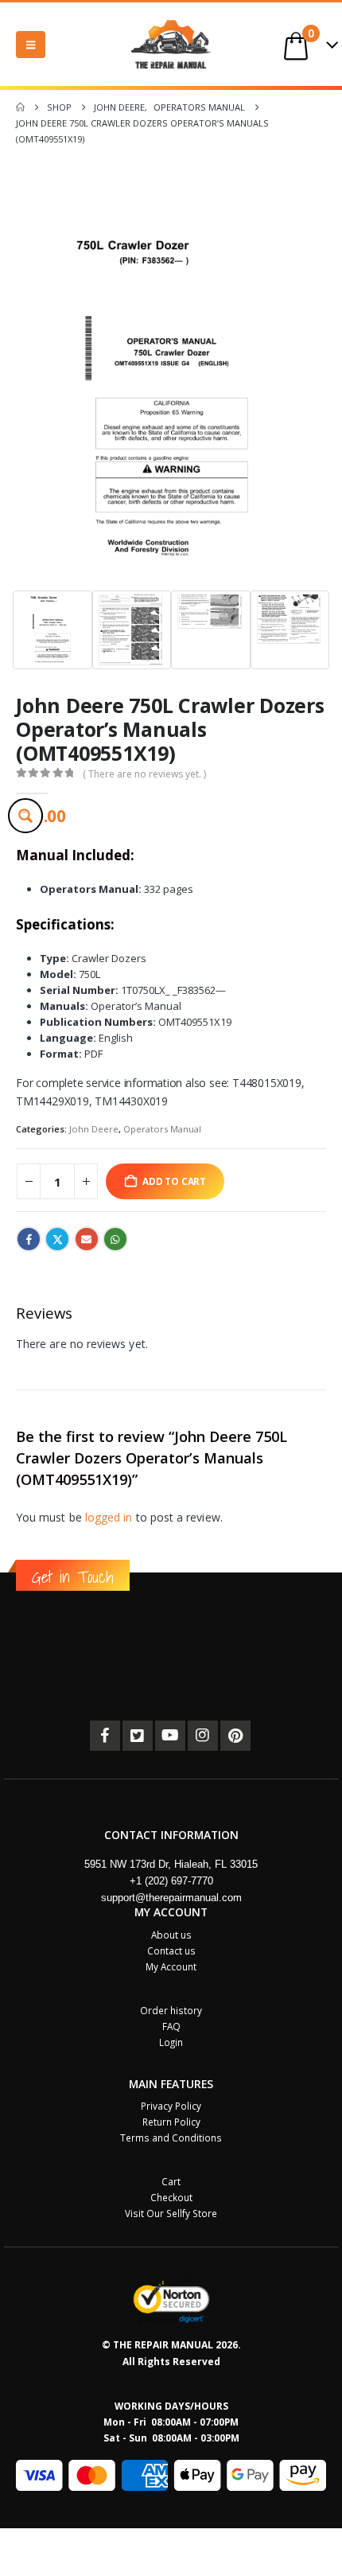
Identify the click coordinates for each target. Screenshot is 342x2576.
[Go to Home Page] (20, 107)
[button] (31, 45)
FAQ (171, 2026)
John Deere (94, 1129)
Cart (171, 2181)
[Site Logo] (171, 44)
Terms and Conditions (171, 2138)
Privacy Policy (171, 2106)
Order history (171, 2010)
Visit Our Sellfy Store (171, 2213)
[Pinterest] (235, 1736)
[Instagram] (203, 1736)
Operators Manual (162, 1129)
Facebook (29, 1239)
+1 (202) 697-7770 (171, 1881)
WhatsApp (115, 1239)
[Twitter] (138, 1736)
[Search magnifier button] (25, 816)
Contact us (171, 1951)
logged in (109, 1517)
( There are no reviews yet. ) (144, 774)
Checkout (171, 2197)
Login (171, 2042)
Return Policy (171, 2122)
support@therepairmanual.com (171, 1898)
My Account (171, 1966)
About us (171, 1935)
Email (87, 1239)
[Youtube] (170, 1736)
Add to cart (174, 1181)
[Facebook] (105, 1736)
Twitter (57, 1239)
